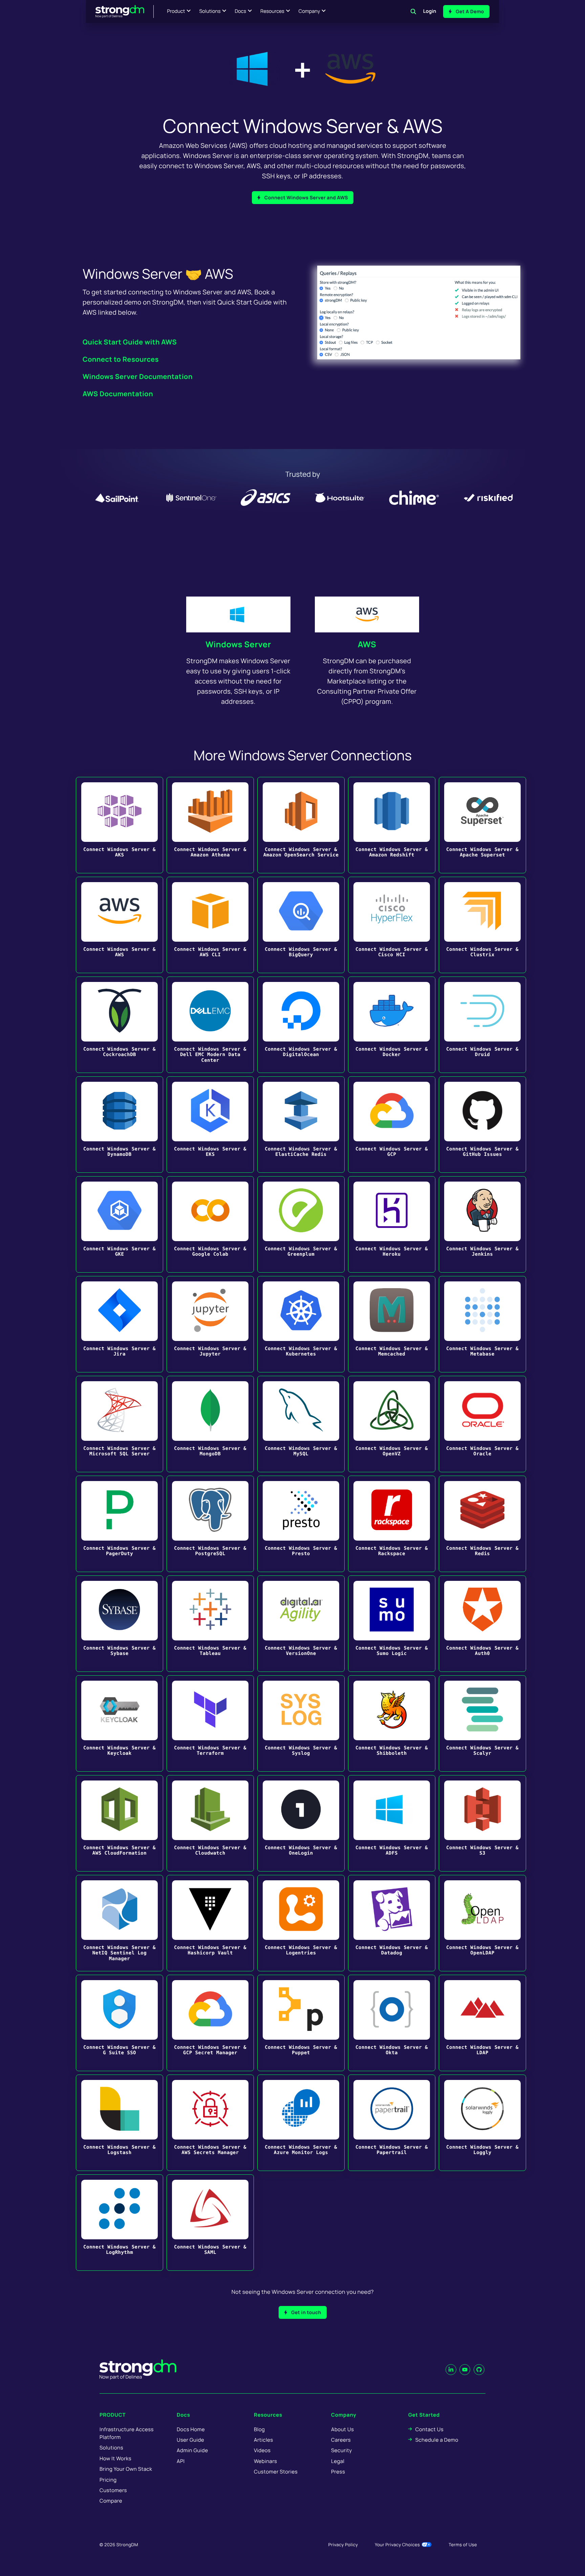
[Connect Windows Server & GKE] (120, 1224)
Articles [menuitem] (263, 2440)
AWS (367, 644)
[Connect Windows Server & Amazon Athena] (210, 825)
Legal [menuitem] (338, 2461)
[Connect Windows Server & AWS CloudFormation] (120, 1823)
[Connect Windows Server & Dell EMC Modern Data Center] (210, 1025)
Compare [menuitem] (111, 2501)
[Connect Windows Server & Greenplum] (301, 1224)
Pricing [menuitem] (108, 2480)
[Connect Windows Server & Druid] (482, 1025)
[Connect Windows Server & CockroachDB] (120, 1025)
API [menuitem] (181, 2461)
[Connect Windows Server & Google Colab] (210, 1224)
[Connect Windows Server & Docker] (392, 1025)
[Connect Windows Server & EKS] (210, 1125)
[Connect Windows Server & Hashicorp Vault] (210, 1923)
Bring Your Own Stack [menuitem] (126, 2469)
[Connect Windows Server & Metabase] (482, 1324)
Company (309, 11)
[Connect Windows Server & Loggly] (482, 2123)
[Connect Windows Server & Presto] (301, 1524)
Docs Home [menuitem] (191, 2429)
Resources (272, 11)
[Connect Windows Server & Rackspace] (392, 1524)
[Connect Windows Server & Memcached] (392, 1324)
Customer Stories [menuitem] (276, 2472)
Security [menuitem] (342, 2450)
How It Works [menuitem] (115, 2458)
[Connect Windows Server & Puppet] (301, 2023)
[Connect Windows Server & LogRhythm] (120, 2223)
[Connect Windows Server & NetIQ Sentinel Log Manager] (120, 1923)
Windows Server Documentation (138, 376)
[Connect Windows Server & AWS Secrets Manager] (210, 2123)
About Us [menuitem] (342, 2429)
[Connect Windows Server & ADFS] (392, 1823)
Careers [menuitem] (341, 2440)
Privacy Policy (343, 2545)
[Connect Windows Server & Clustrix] (482, 925)
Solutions (210, 11)
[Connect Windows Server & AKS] (120, 825)
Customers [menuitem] (113, 2490)
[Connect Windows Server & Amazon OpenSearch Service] (301, 825)
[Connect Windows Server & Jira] (120, 1324)
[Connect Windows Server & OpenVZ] (392, 1424)
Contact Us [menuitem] (429, 2429)
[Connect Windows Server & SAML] (210, 2223)
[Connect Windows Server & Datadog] (392, 1923)
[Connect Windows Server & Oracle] (482, 1424)
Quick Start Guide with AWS (130, 342)
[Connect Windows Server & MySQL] (301, 1424)
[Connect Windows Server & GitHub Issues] (482, 1125)
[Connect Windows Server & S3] (482, 1823)
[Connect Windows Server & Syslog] (301, 1723)
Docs (240, 11)
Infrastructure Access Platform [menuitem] (127, 2433)
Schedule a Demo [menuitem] (437, 2440)
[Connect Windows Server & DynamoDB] (120, 1125)
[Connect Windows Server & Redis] (482, 1524)
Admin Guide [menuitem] (192, 2450)
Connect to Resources (121, 359)
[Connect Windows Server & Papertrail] (392, 2123)
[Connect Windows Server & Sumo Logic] (392, 1624)
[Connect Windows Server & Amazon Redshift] (392, 825)
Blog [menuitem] (259, 2429)
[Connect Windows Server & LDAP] (482, 2023)
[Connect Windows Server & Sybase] (120, 1624)
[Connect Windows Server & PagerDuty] (120, 1524)
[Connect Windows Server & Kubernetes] (301, 1324)
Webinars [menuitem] (265, 2461)
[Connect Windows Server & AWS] (120, 925)
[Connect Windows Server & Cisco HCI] (392, 925)
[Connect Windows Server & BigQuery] (301, 925)
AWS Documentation (118, 394)
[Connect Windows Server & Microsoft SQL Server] (120, 1424)
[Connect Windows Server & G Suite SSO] (120, 2023)
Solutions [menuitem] (111, 2448)
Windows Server (238, 644)
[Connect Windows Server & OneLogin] (301, 1823)
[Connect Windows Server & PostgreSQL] (210, 1524)
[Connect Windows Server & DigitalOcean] (301, 1025)
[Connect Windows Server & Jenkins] (482, 1224)
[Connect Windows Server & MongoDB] (210, 1424)
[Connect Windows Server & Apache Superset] (482, 825)
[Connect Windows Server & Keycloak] (120, 1723)
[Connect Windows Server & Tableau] (210, 1624)
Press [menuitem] (338, 2472)
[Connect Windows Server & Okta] (392, 2023)
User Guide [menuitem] (190, 2440)
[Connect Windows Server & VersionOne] (301, 1624)
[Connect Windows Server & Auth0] (482, 1624)
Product (176, 11)
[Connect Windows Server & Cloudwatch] (210, 1823)
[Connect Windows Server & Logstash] (120, 2123)
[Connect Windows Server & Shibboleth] (392, 1723)
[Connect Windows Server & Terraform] (210, 1723)
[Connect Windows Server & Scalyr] (482, 1723)
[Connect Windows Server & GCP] (392, 1125)
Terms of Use (463, 2545)
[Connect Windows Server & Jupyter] (210, 1324)
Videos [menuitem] (262, 2450)
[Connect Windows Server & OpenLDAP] (482, 1923)
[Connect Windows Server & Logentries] (301, 1923)
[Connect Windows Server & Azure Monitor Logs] (301, 2123)
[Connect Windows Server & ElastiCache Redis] (301, 1125)
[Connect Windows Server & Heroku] (392, 1224)
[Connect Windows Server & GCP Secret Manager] (210, 2023)
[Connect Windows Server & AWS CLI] (210, 925)
